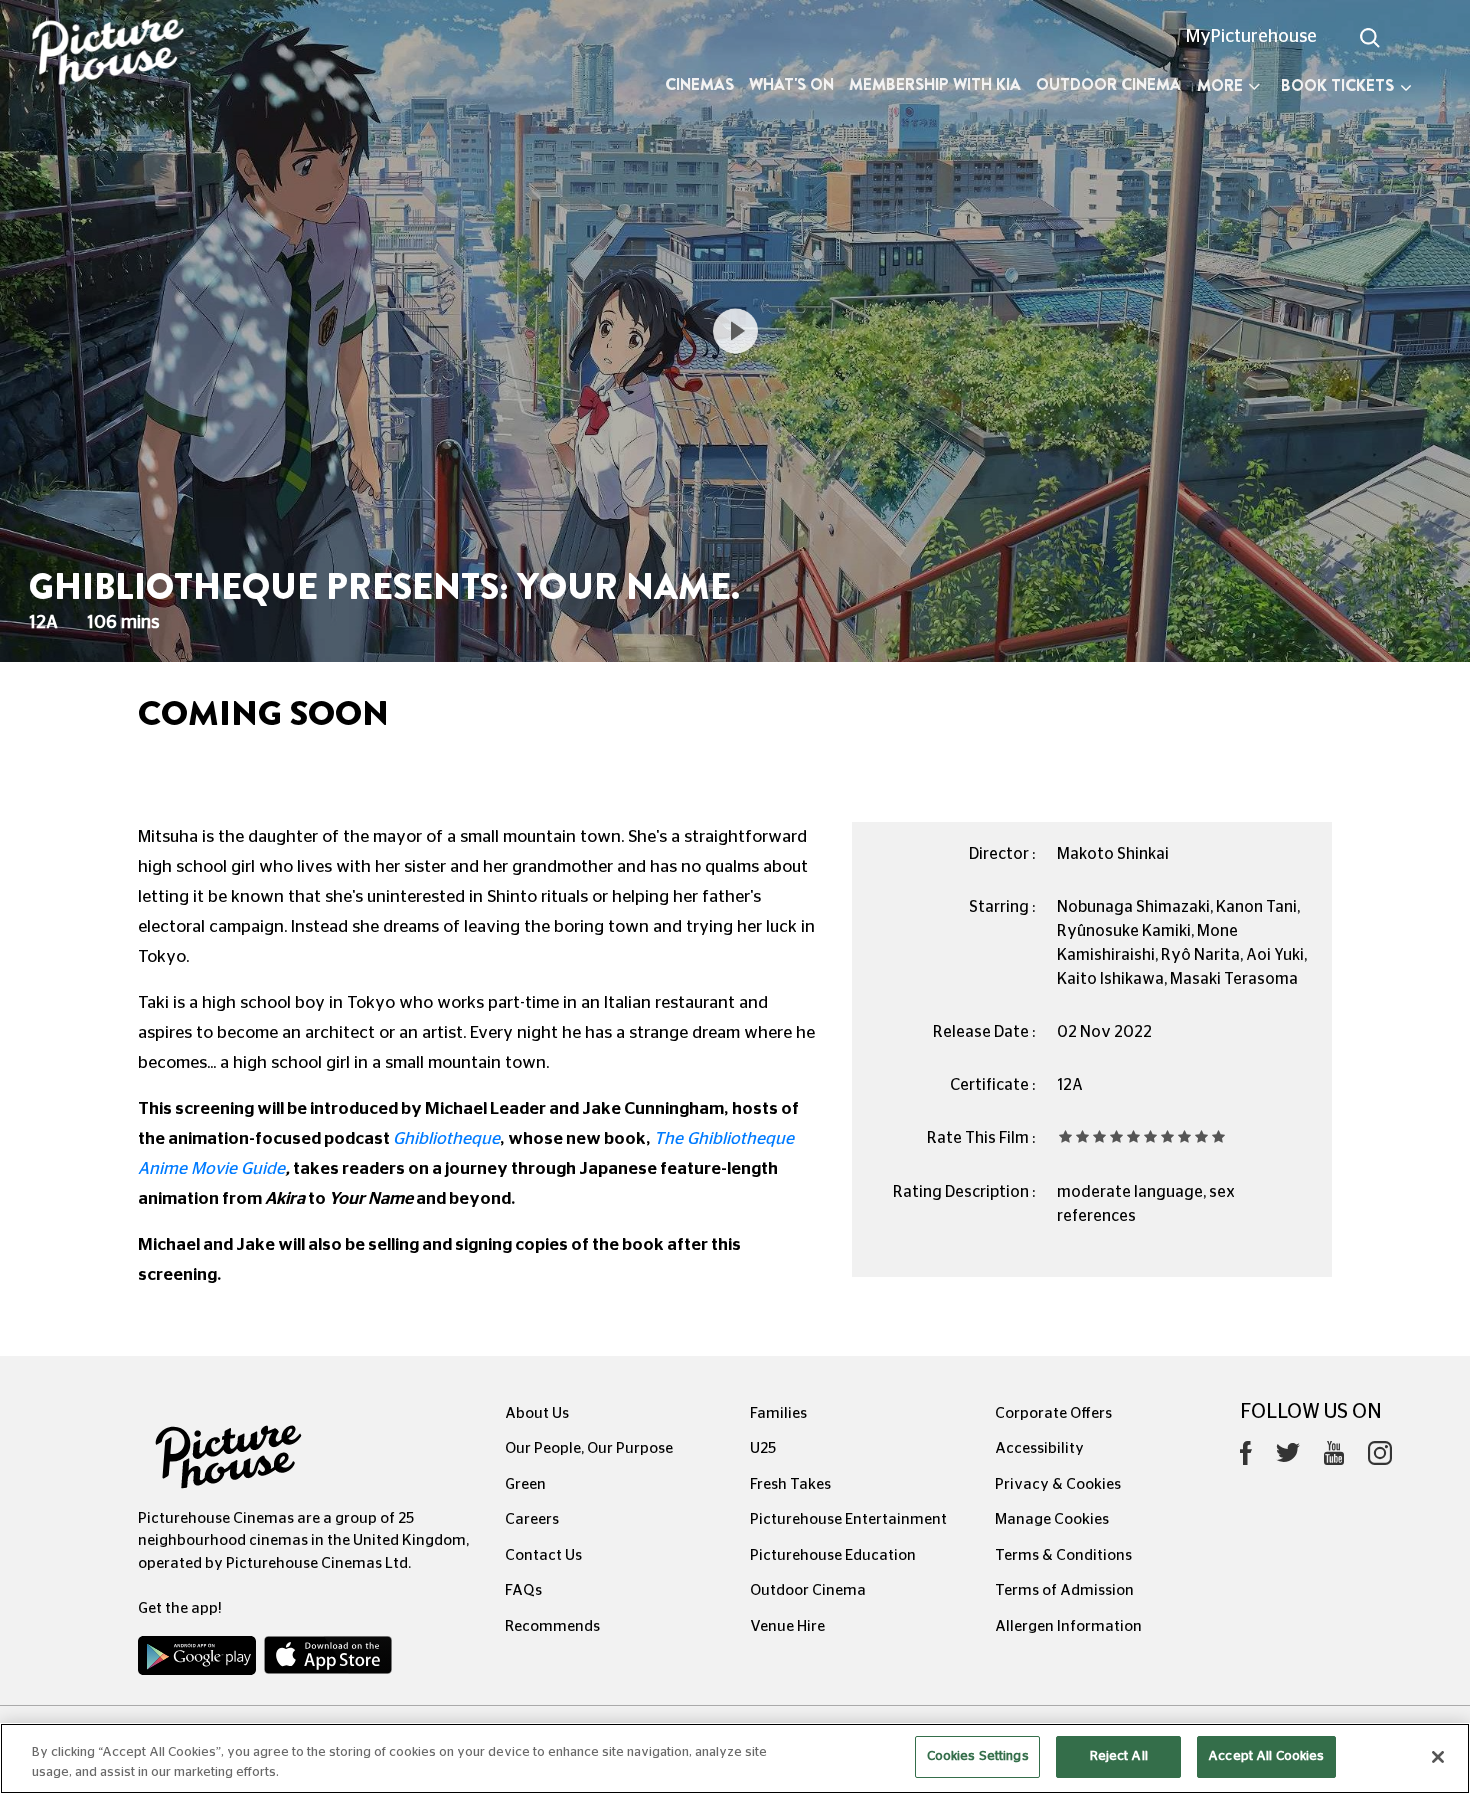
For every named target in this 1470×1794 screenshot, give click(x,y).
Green (525, 1484)
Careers (532, 1519)
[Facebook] (1246, 1458)
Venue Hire (787, 1626)
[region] (735, 1758)
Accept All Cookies (1266, 1756)
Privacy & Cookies (1058, 1484)
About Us (537, 1413)
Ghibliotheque (446, 1138)
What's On (791, 84)
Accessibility (1039, 1448)
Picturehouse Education (833, 1555)
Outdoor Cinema (1108, 84)
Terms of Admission (1064, 1590)
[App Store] (328, 1660)
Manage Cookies (1052, 1519)
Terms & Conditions (1063, 1555)
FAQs (523, 1590)
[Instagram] (1380, 1458)
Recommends (552, 1626)
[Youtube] (1334, 1458)
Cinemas (699, 84)
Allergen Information (1068, 1626)
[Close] (1438, 1757)
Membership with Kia (935, 84)
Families (778, 1413)
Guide (263, 1168)
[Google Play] (199, 1660)
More (1220, 85)
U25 (763, 1448)
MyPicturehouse (1251, 37)
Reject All (1119, 1756)
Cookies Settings (978, 1756)
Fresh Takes (790, 1484)
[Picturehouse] (122, 54)
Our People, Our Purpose (589, 1448)
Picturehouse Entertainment (848, 1519)
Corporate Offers (1053, 1413)
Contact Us (543, 1555)
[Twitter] (1288, 1458)
